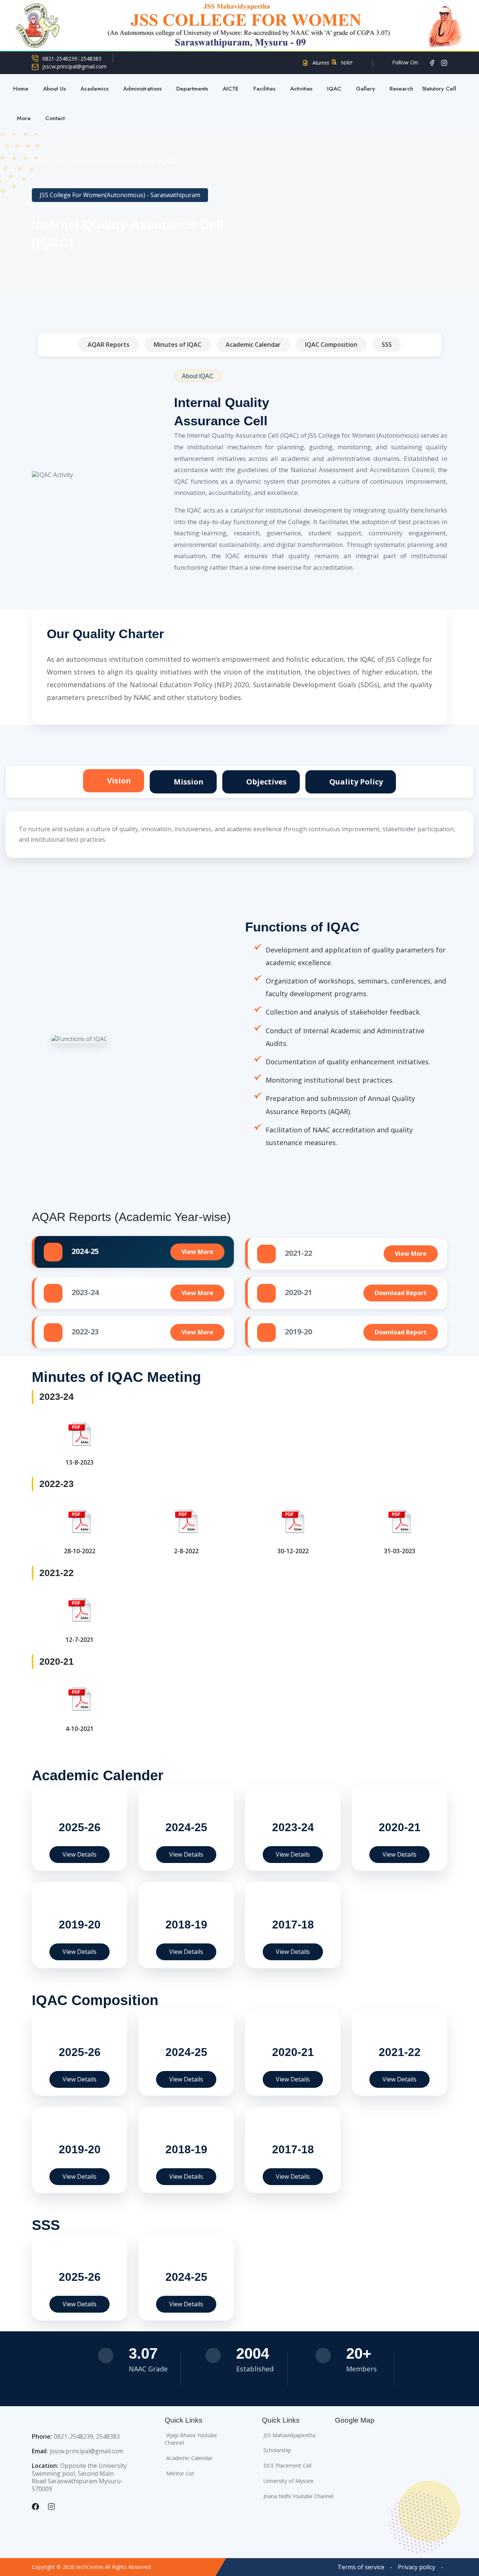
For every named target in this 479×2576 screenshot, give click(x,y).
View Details (80, 1854)
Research (401, 89)
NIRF (347, 63)
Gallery (365, 89)
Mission (188, 782)
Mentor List (180, 2473)
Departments (192, 89)
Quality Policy (355, 782)
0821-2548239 (60, 59)
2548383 (91, 59)
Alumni (321, 63)
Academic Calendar (253, 345)
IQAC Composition (331, 345)
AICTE (231, 89)
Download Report (401, 1293)
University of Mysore (289, 2481)
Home (21, 89)
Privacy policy (417, 2567)
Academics (94, 89)
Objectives (266, 782)
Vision (118, 781)
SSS (387, 345)
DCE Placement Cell (287, 2465)
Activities (301, 89)
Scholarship (277, 2450)
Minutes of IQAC (178, 345)
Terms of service (361, 2567)
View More (197, 1252)
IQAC (334, 89)
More (24, 118)
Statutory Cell (440, 89)
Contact (55, 118)
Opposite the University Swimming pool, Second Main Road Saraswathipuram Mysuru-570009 (79, 2477)
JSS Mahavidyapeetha (289, 2435)
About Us (54, 89)
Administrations (142, 89)
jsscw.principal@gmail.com (74, 67)
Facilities (264, 89)
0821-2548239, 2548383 (87, 2436)
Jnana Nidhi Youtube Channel (298, 2496)
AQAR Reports (109, 345)
